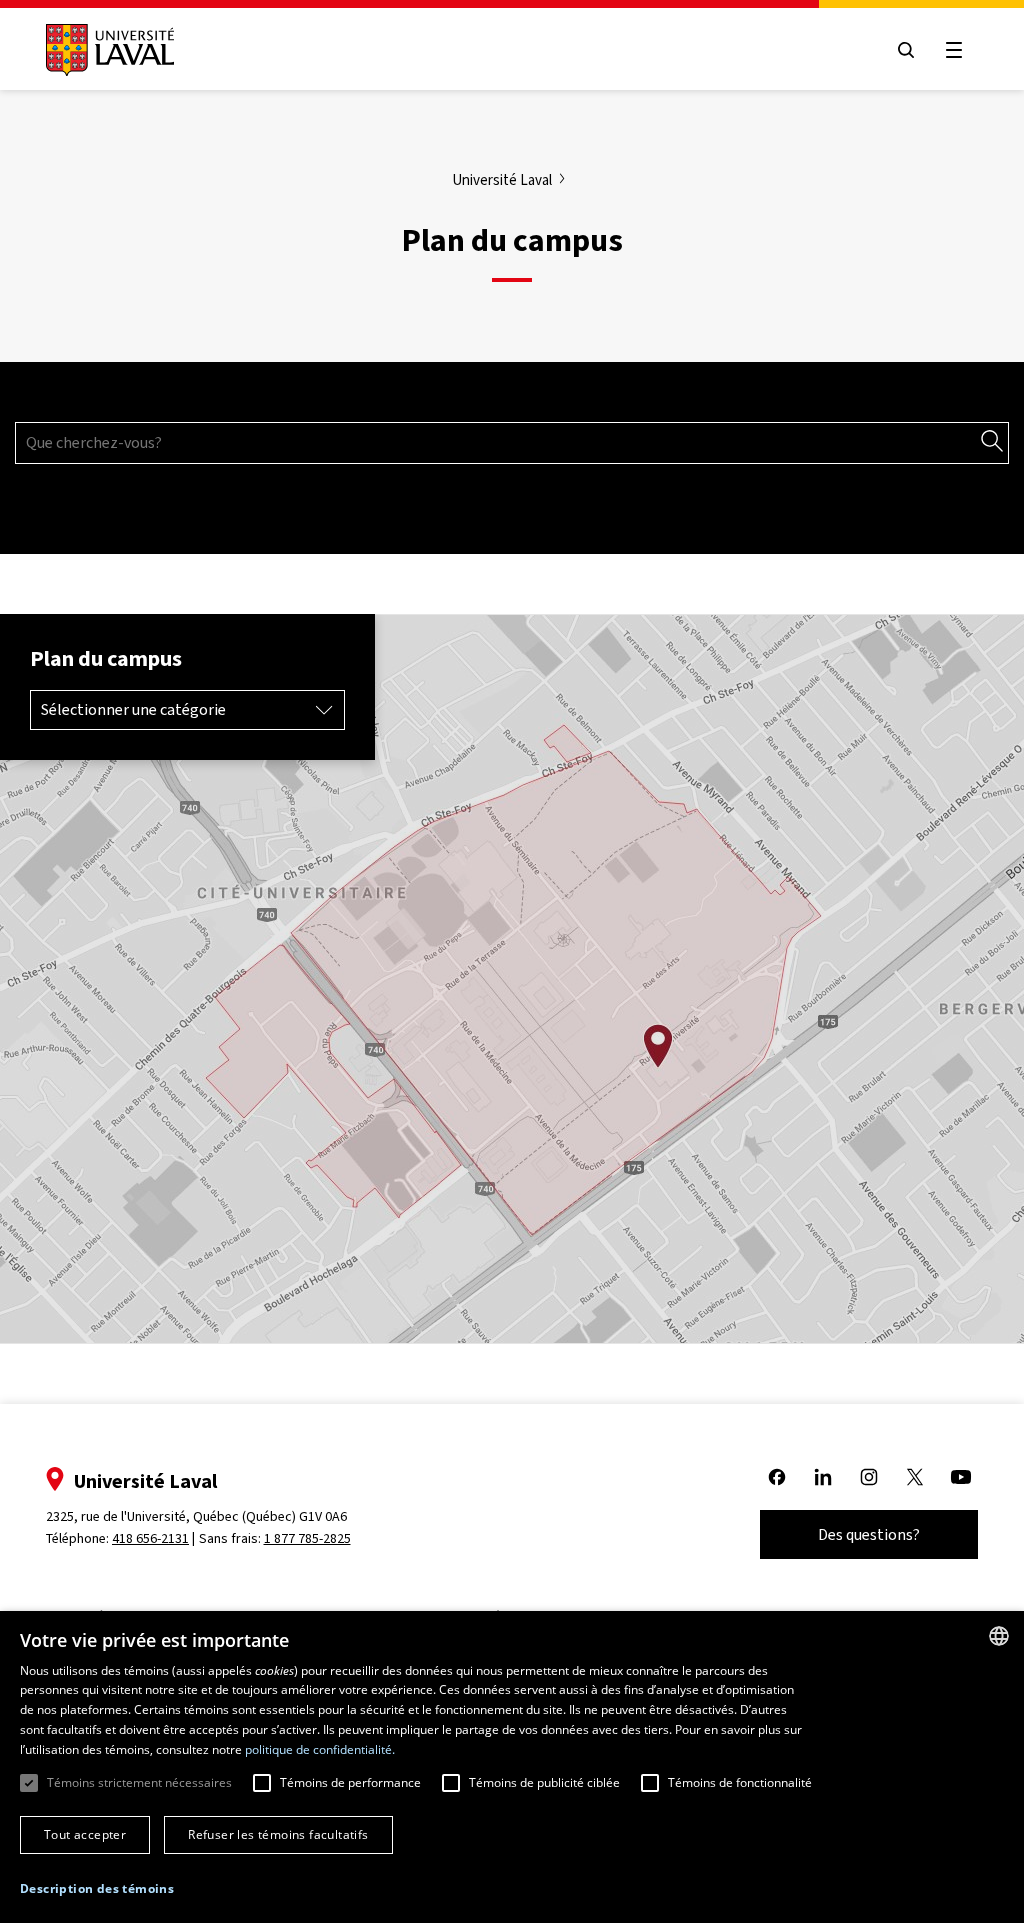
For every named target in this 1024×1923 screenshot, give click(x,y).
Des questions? (869, 1534)
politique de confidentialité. (320, 1749)
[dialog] (512, 1767)
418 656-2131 (150, 1538)
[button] (97, 1889)
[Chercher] (992, 442)
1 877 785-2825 (307, 1538)
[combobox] (999, 1636)
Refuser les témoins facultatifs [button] (278, 1834)
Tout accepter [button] (85, 1834)
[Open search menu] (906, 50)
